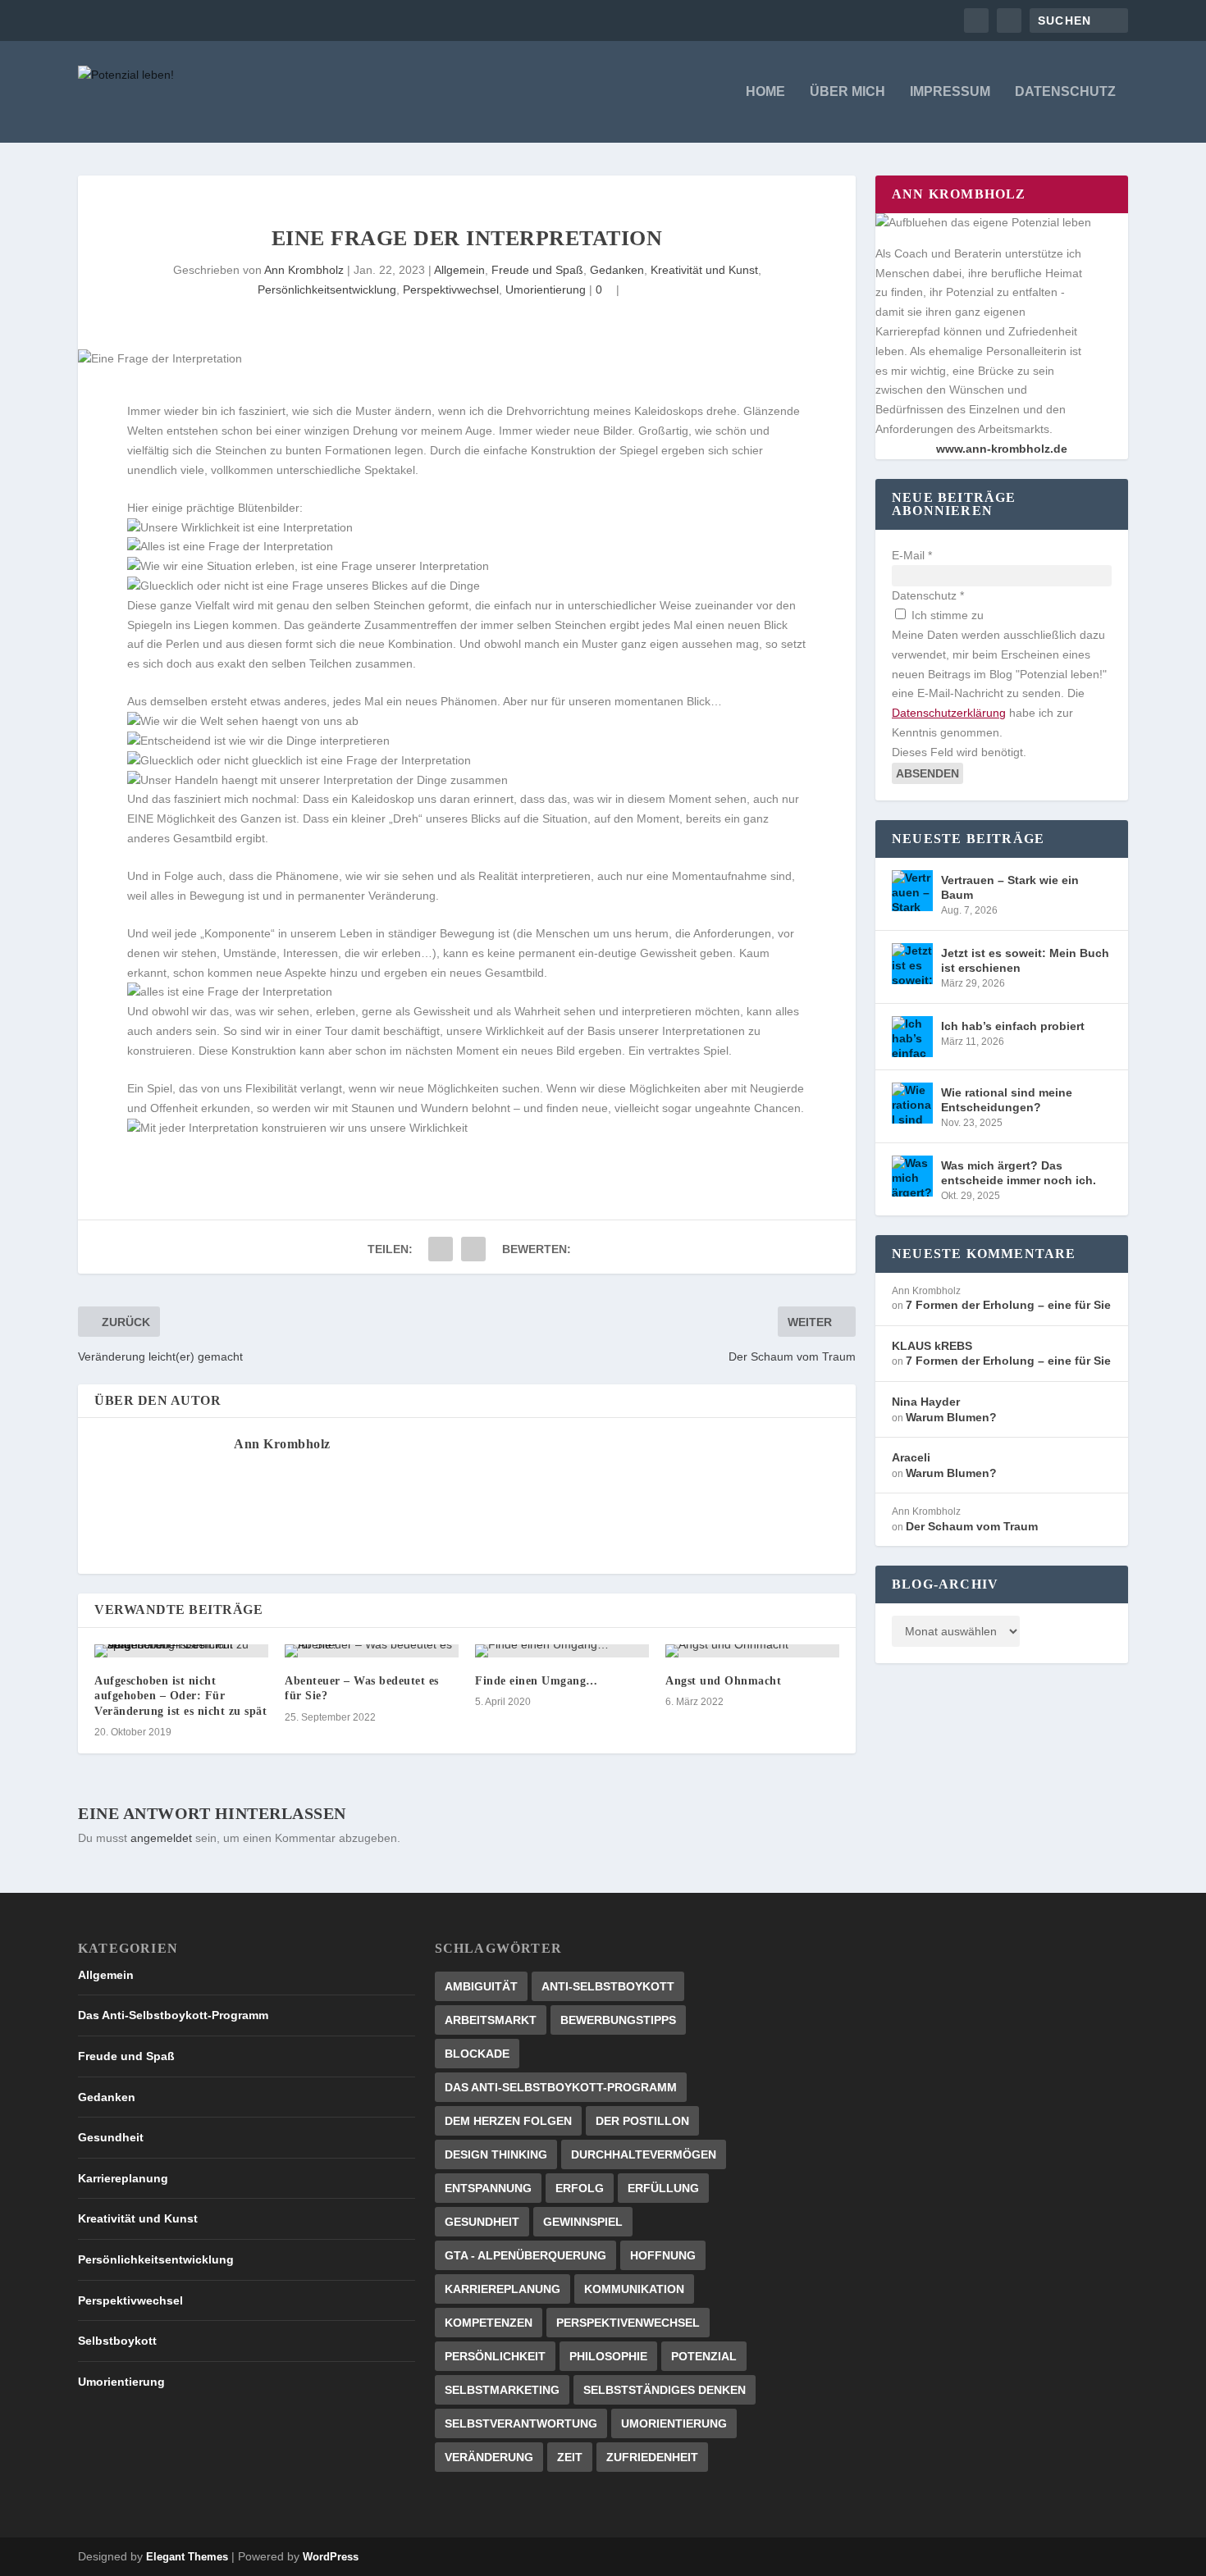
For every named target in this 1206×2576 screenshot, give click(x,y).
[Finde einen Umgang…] (562, 1651)
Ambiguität (481, 1986)
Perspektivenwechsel (628, 2323)
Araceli (911, 1457)
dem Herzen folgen (508, 2121)
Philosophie (608, 2356)
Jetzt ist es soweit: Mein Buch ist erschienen (1025, 960)
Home (765, 92)
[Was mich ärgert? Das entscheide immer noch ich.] (912, 1176)
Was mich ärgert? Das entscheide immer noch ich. (1019, 1173)
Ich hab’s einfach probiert (1013, 1026)
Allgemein (459, 270)
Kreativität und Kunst (704, 270)
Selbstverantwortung (521, 2423)
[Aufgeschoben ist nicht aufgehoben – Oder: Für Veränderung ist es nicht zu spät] (181, 1651)
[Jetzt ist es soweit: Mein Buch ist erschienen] (912, 964)
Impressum (950, 92)
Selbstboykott (117, 2341)
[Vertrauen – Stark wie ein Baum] (912, 891)
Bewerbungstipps (618, 2020)
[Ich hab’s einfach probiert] (912, 1037)
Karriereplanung (123, 2178)
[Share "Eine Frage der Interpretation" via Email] (441, 1249)
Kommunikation (634, 2289)
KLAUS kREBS (932, 1346)
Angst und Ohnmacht (723, 1681)
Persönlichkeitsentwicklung (327, 290)
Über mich (847, 92)
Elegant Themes (187, 2557)
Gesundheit (111, 2137)
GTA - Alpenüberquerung (525, 2255)
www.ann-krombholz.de (1002, 449)
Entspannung (488, 2188)
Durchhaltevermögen (644, 2154)
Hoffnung (663, 2255)
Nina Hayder (926, 1402)
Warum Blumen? (951, 1417)
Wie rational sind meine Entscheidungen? (1007, 1100)
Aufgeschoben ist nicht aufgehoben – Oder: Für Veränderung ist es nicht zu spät (180, 1696)
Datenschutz (1065, 92)
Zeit (570, 2457)
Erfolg (580, 2188)
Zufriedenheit (652, 2457)
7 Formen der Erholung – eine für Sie (1008, 1305)
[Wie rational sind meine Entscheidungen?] (912, 1103)
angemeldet (161, 1838)
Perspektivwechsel (451, 290)
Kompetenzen (489, 2323)
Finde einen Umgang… (537, 1681)
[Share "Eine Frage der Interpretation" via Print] (473, 1249)
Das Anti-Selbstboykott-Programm (173, 2015)
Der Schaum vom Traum (972, 1526)
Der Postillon (642, 2121)
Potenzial (704, 2356)
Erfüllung (663, 2188)
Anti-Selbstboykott (608, 1986)
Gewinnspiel (583, 2222)
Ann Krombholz (304, 270)
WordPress (331, 2557)
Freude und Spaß (537, 270)
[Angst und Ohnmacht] (752, 1651)
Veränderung (489, 2457)
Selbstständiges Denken (665, 2390)
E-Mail (912, 555)
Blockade (477, 2054)
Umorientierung (546, 290)
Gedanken (617, 270)
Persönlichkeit (495, 2356)
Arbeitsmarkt (491, 2020)
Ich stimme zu (946, 615)
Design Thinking (496, 2154)
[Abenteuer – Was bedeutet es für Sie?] (372, 1651)
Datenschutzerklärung (949, 713)
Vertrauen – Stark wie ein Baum (1010, 887)
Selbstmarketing (502, 2390)
